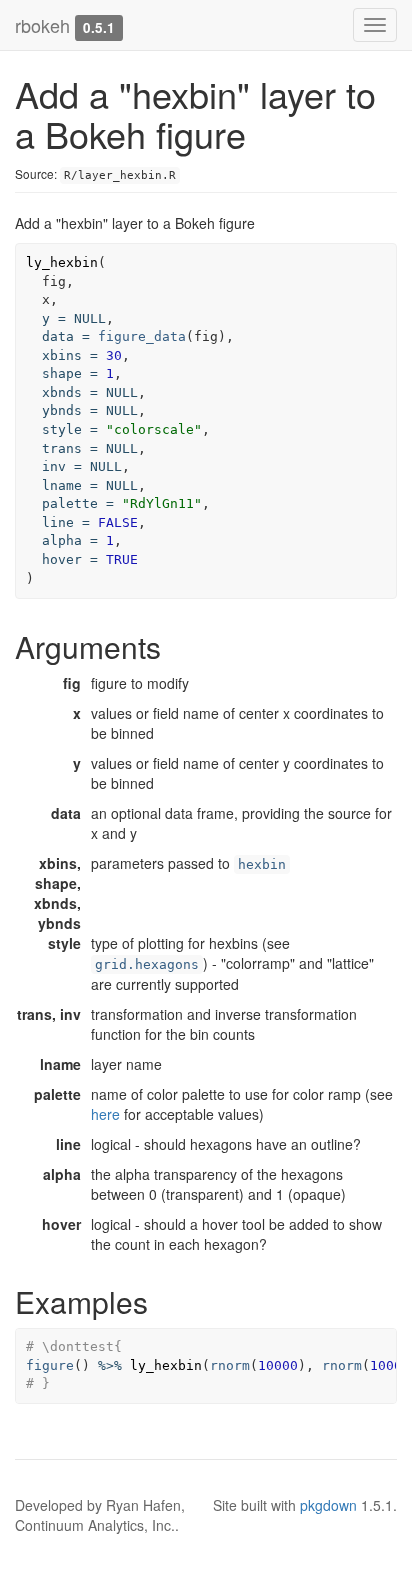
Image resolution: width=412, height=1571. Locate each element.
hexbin (262, 864)
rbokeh (42, 25)
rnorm (230, 1365)
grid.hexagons (147, 964)
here (105, 1114)
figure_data (142, 336)
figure (50, 1365)
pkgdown (328, 1505)
